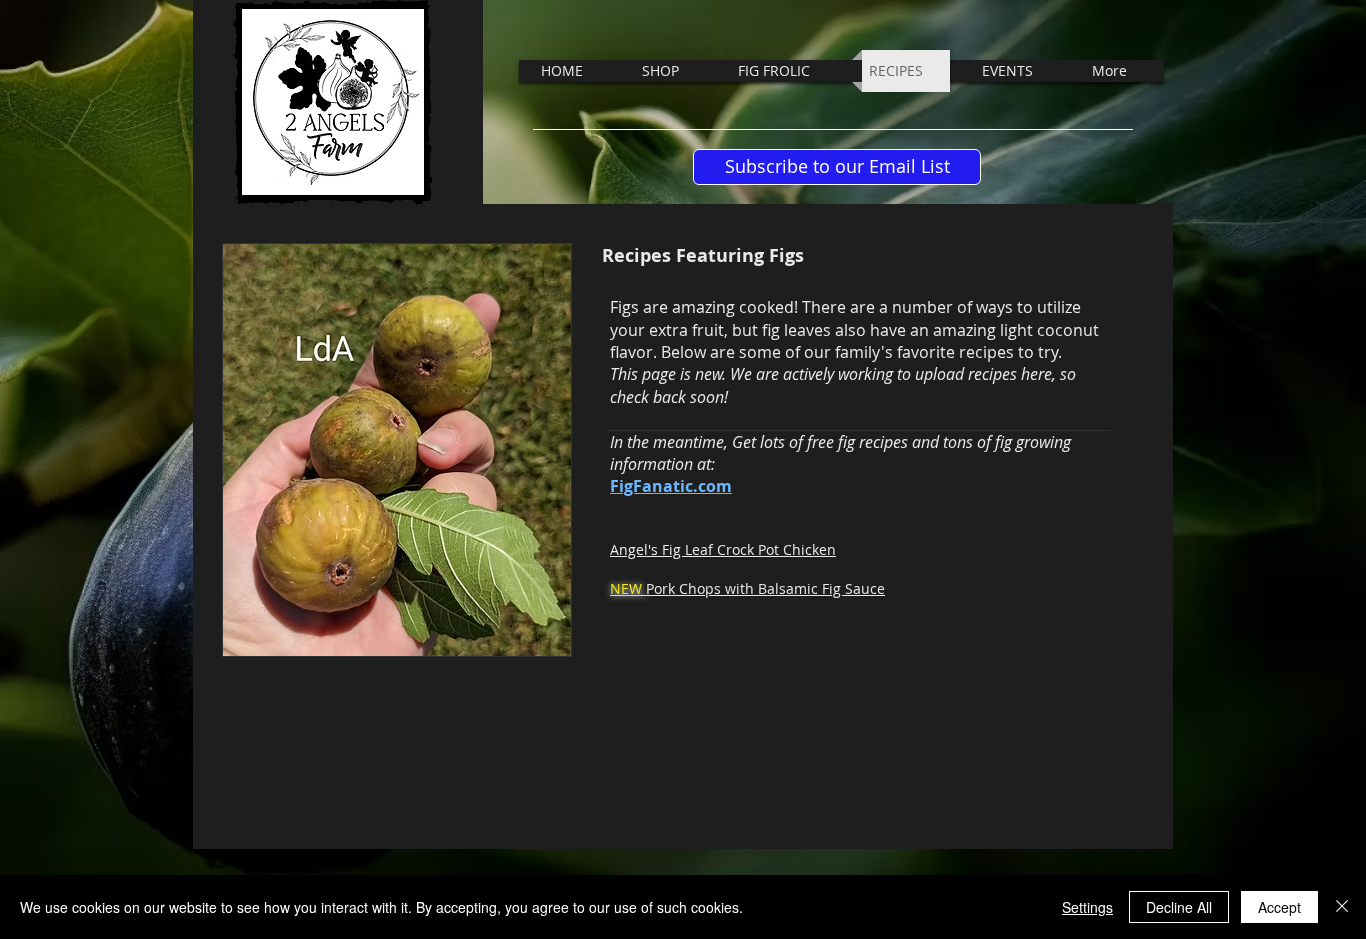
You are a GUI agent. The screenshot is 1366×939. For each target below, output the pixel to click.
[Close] (1342, 907)
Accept (1279, 907)
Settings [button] (1087, 907)
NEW (628, 588)
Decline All (1179, 907)
